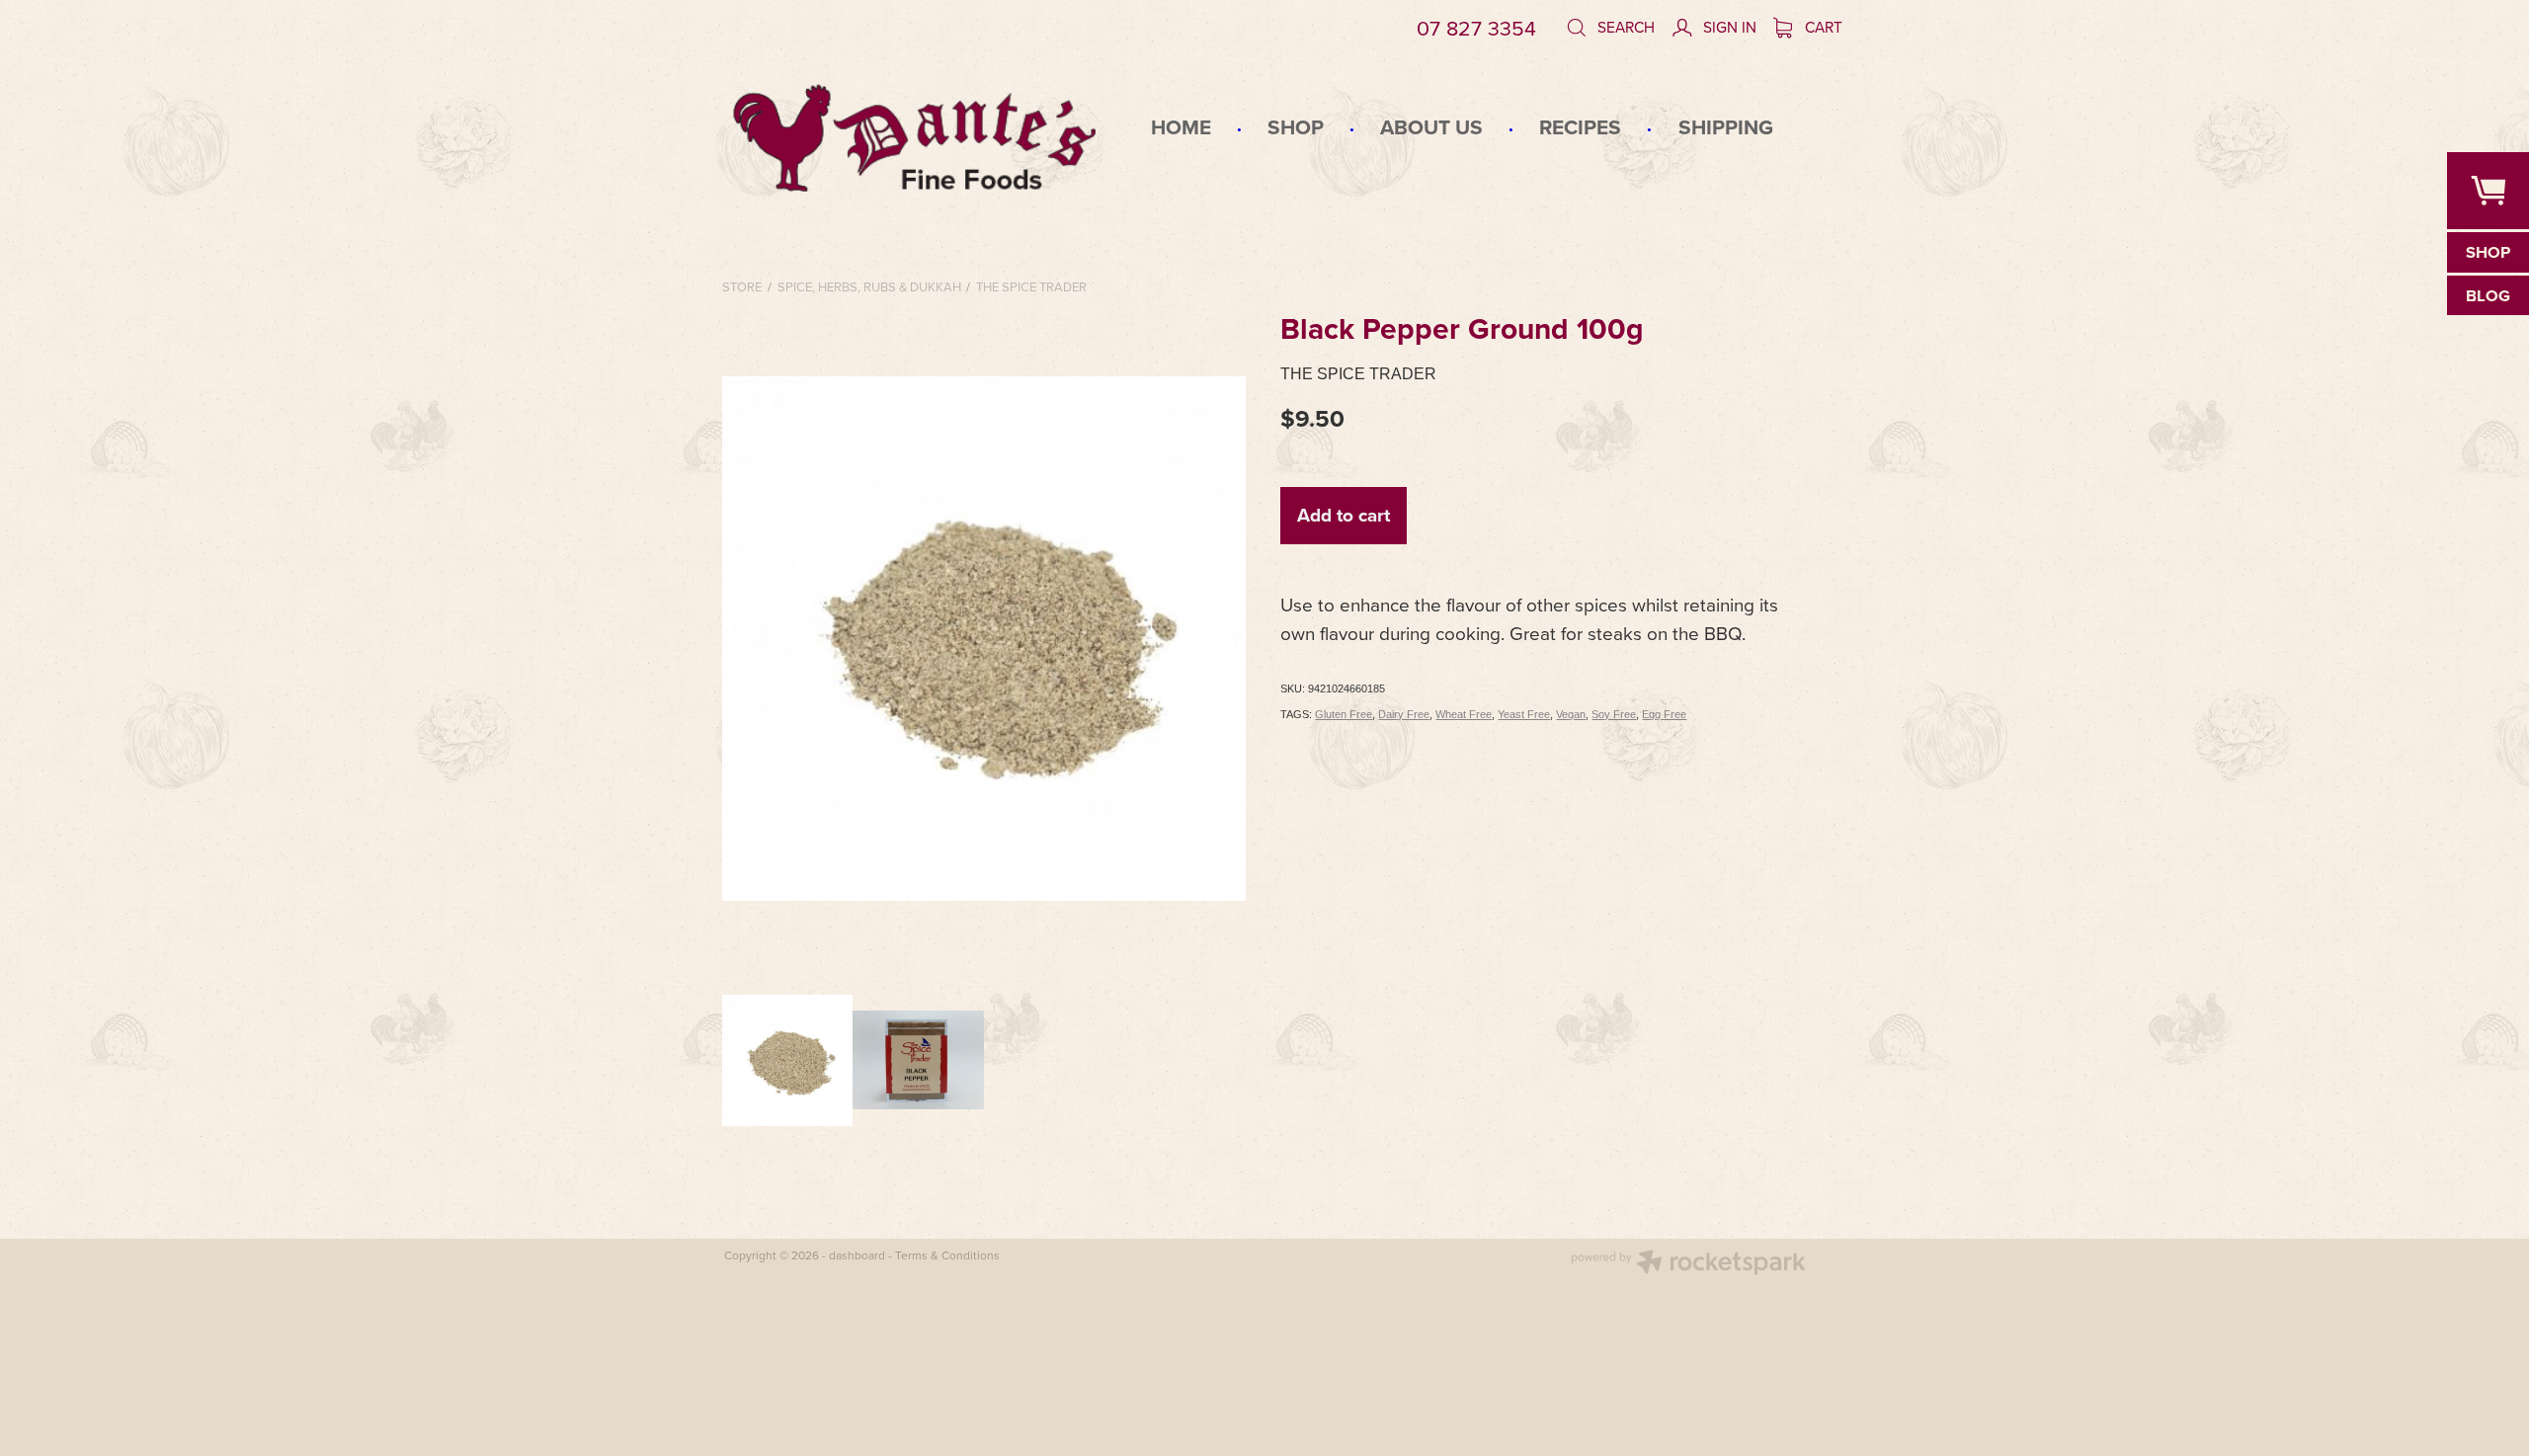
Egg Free (1664, 714)
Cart (1822, 27)
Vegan (1571, 714)
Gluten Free (1344, 714)
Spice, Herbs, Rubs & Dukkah (869, 286)
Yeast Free (1524, 714)
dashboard (857, 1255)
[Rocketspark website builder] (1688, 1264)
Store (742, 286)
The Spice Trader (1031, 286)
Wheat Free (1464, 714)
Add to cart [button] (1344, 515)
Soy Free (1614, 714)
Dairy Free (1404, 714)
